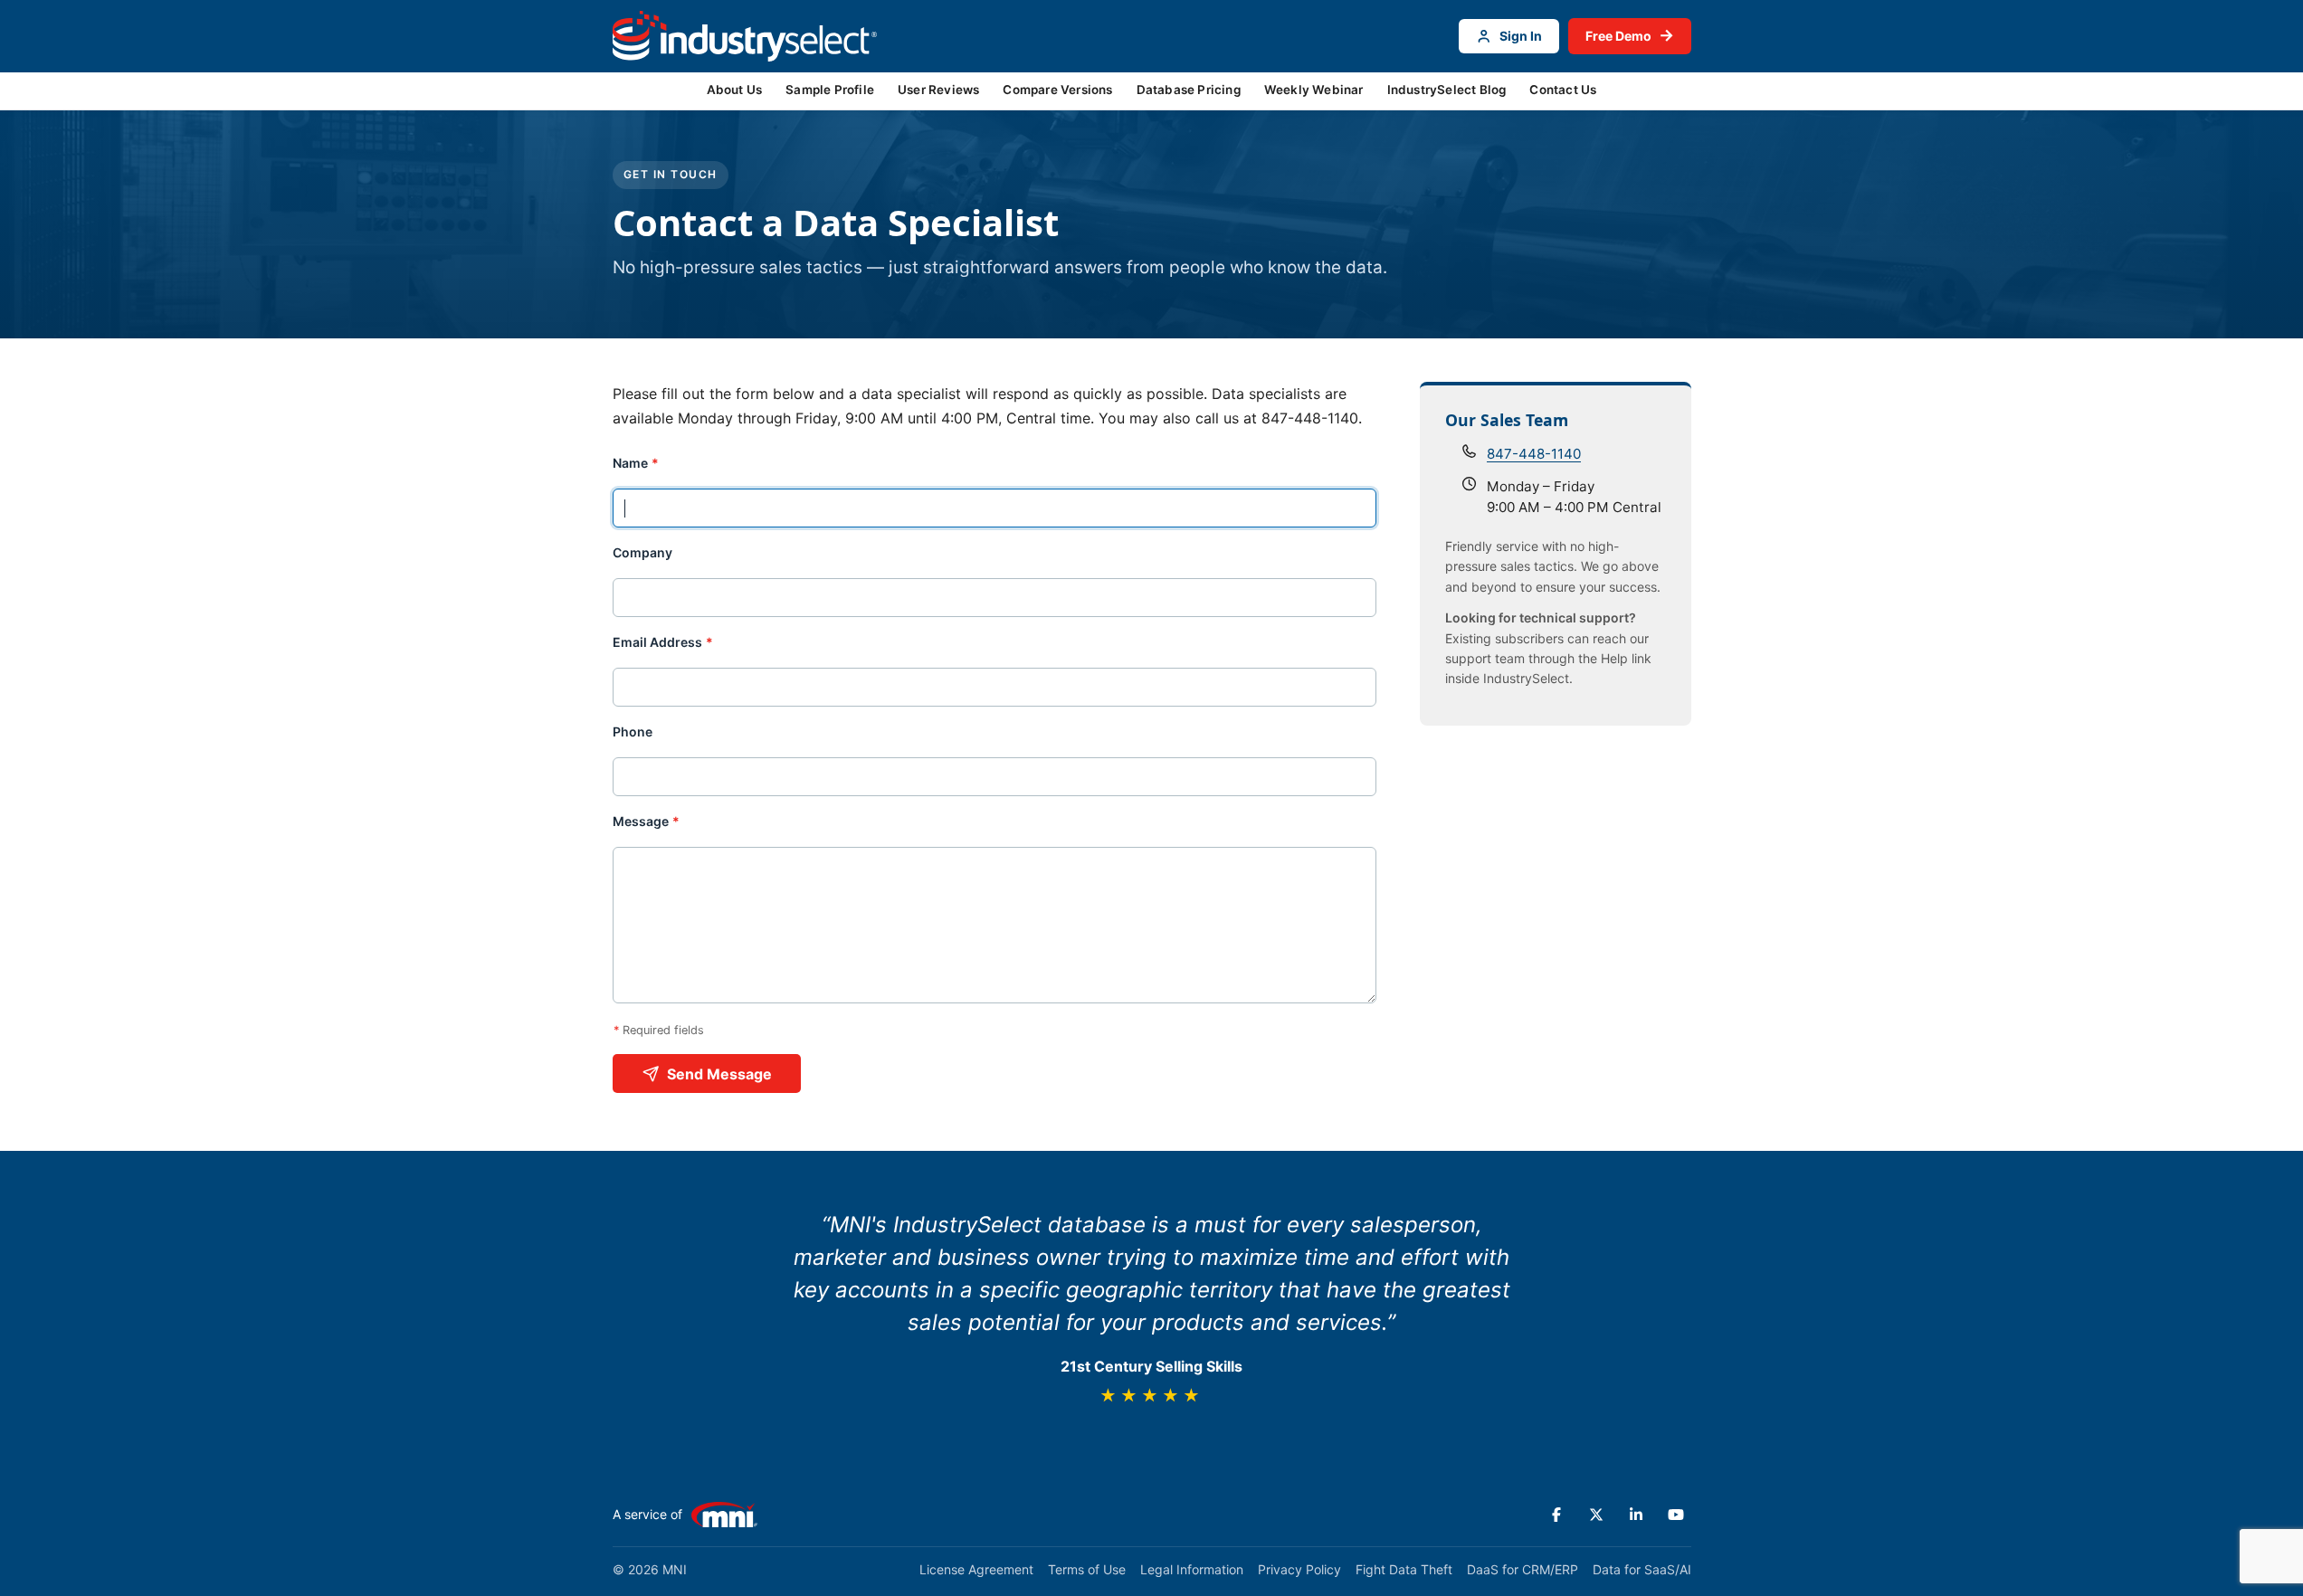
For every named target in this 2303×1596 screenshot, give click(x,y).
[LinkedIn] (1636, 1515)
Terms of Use (1087, 1569)
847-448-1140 (1534, 454)
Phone (633, 732)
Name (636, 463)
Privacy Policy (1299, 1569)
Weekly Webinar (1314, 90)
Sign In (1521, 36)
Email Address (663, 642)
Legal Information (1192, 1569)
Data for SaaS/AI (1642, 1569)
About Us (735, 90)
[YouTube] (1676, 1515)
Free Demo (1630, 35)
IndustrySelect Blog (1447, 90)
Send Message (719, 1074)
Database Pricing (1189, 90)
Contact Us (1563, 90)
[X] (1596, 1515)
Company (642, 553)
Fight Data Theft (1404, 1569)
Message (647, 822)
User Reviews (938, 90)
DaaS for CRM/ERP (1523, 1569)
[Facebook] (1556, 1515)
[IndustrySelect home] (745, 36)
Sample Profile (830, 90)
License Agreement (976, 1569)
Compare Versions (1057, 90)
